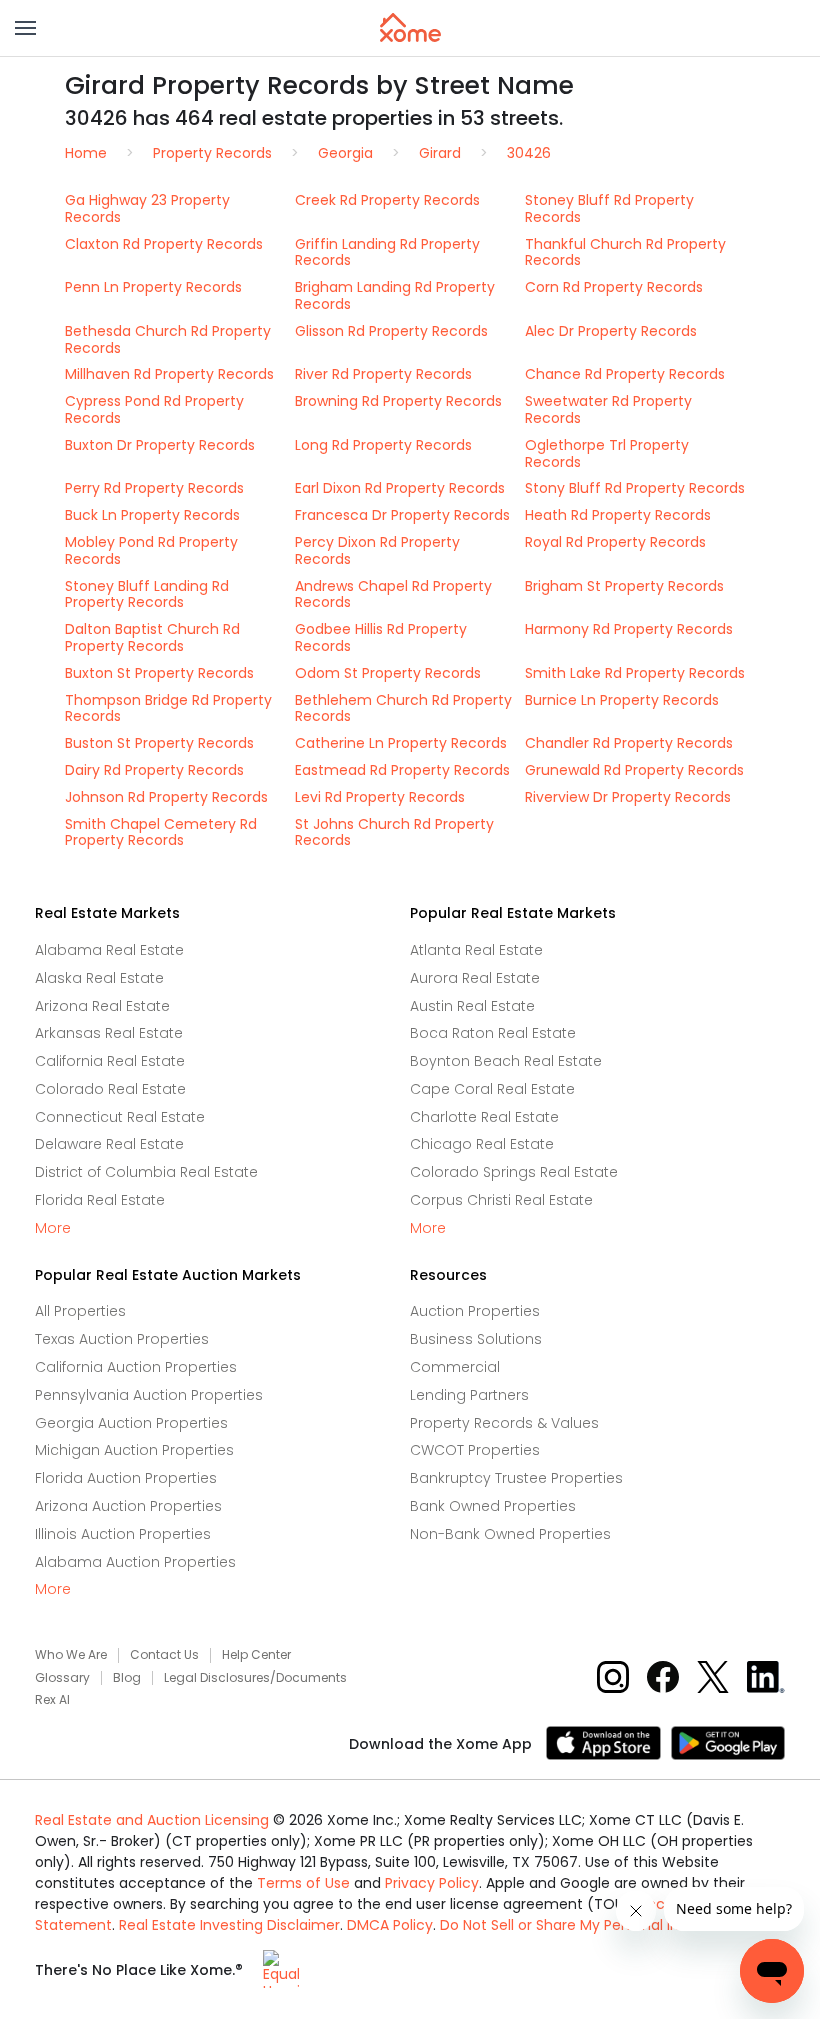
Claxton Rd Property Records (164, 244)
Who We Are (71, 1655)
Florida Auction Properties (126, 1478)
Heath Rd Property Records (618, 515)
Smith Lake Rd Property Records (635, 673)
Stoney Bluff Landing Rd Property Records (147, 594)
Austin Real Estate (472, 1006)
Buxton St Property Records (159, 673)
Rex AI (52, 1700)
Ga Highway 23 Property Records (147, 208)
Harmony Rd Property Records (629, 629)
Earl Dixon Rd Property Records (400, 488)
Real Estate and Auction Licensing (152, 1820)
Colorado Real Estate (110, 1089)
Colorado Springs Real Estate (514, 1172)
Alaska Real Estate (99, 978)
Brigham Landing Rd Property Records (395, 295)
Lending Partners (469, 1395)
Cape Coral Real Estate (492, 1089)
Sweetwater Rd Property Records (608, 409)
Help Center (256, 1655)
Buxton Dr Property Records (160, 445)
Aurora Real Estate (475, 978)
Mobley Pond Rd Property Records (151, 550)
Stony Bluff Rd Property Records (635, 488)
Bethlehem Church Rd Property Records (403, 708)
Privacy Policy (432, 1883)
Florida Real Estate (100, 1200)
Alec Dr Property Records (611, 331)
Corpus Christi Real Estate (501, 1200)
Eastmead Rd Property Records (402, 770)
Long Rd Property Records (383, 445)
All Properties (80, 1311)
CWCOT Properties (475, 1450)
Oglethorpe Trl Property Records (607, 453)
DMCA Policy (390, 1925)
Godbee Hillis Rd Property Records (381, 637)
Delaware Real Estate (109, 1144)
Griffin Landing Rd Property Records (387, 252)
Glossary (62, 1678)
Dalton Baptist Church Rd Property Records (152, 637)
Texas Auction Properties (122, 1339)
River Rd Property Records (383, 374)
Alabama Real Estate (109, 950)
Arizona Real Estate (102, 1006)
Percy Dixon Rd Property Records (377, 550)
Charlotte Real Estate (484, 1117)
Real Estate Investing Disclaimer (229, 1925)
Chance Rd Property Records (625, 374)
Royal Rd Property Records (615, 542)
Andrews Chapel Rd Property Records (393, 594)
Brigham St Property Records (624, 586)
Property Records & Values (504, 1423)
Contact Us (164, 1655)
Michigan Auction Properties (134, 1450)
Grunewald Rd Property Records (634, 770)
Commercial (455, 1367)
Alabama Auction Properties (135, 1562)
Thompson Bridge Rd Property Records (168, 708)
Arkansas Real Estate (109, 1033)
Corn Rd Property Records (614, 287)
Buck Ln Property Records (152, 515)
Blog (127, 1678)
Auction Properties (475, 1311)
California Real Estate (110, 1061)
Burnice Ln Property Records (622, 700)
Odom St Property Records (388, 673)
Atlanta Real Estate (476, 950)
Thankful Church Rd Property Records (625, 252)
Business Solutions (476, 1339)
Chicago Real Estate (482, 1144)
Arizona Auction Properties (128, 1506)
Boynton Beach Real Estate (506, 1061)
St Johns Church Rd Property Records (394, 832)
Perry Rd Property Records (154, 488)
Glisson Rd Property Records (391, 331)
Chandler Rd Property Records (629, 743)
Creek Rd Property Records (387, 200)
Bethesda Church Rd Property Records (168, 339)
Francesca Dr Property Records (402, 515)
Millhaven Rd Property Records (169, 374)
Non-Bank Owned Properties (510, 1534)
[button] (25, 28)
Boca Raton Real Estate (493, 1033)
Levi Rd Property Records (380, 797)
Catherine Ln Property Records (401, 743)
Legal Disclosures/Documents (255, 1678)
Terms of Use (303, 1883)
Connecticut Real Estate (120, 1117)
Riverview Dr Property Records (628, 797)
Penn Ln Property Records (153, 287)
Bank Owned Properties (493, 1506)
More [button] (53, 1228)
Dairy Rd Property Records (154, 770)
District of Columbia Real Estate (146, 1172)
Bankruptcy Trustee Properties (516, 1478)
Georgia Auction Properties (131, 1423)
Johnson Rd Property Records (166, 797)
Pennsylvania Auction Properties (149, 1395)
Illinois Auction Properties (123, 1534)
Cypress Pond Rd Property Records (154, 409)
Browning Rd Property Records (398, 401)
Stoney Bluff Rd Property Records (609, 208)
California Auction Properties (136, 1367)
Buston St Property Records (159, 743)
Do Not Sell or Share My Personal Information (595, 1925)
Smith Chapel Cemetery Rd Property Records (161, 832)
